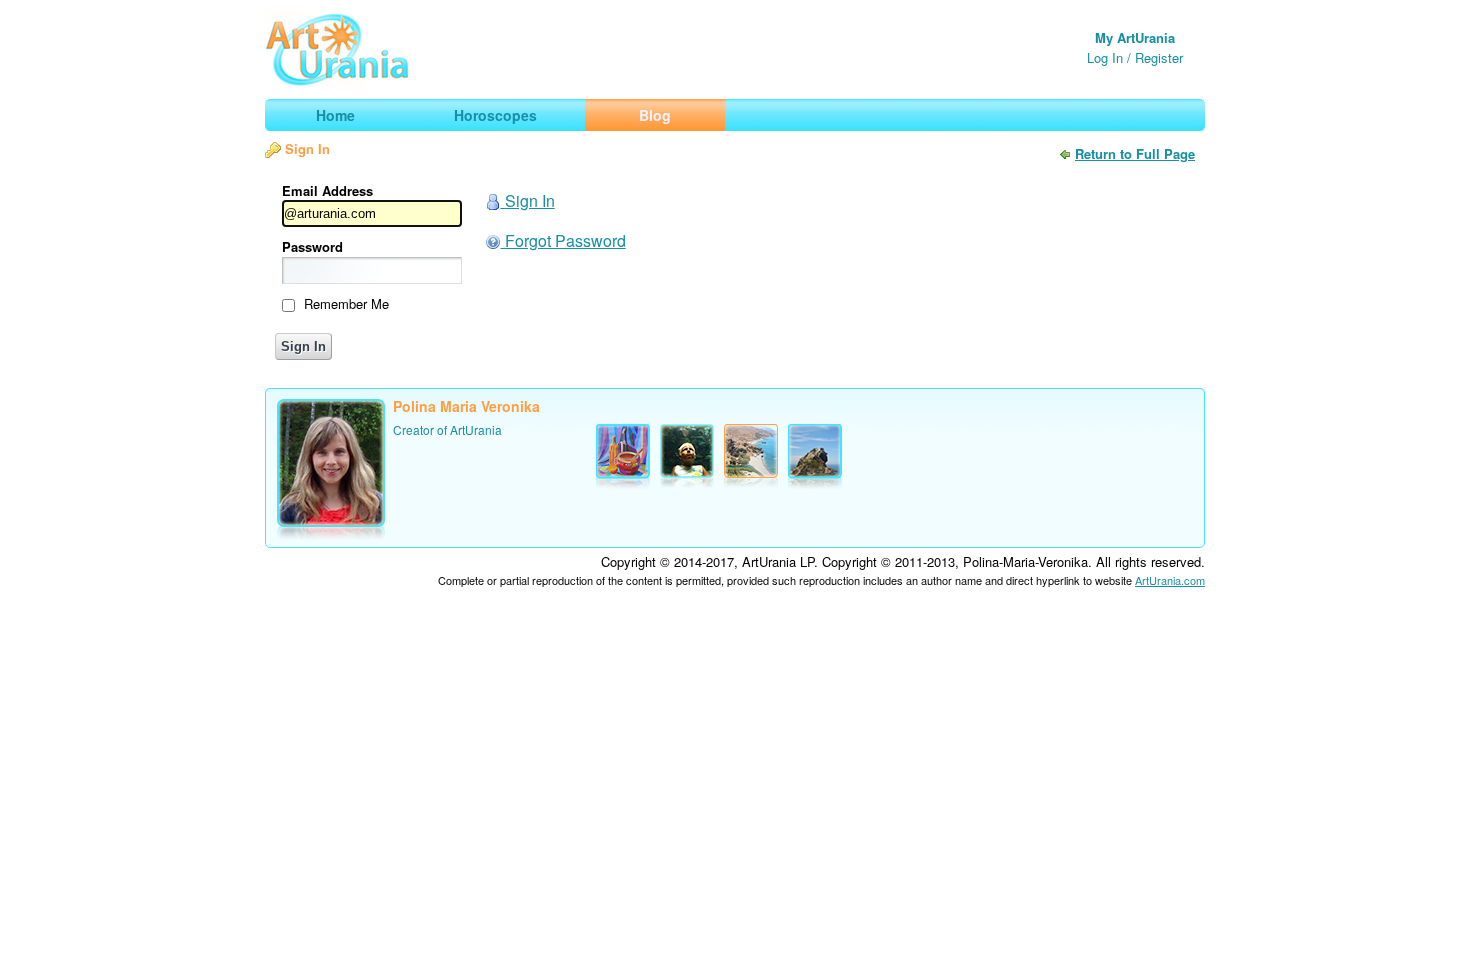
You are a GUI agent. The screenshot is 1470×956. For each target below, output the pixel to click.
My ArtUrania (1135, 37)
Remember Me (346, 303)
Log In (1105, 57)
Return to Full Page (1135, 153)
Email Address (327, 190)
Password (312, 246)
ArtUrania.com (1170, 580)
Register (1159, 57)
